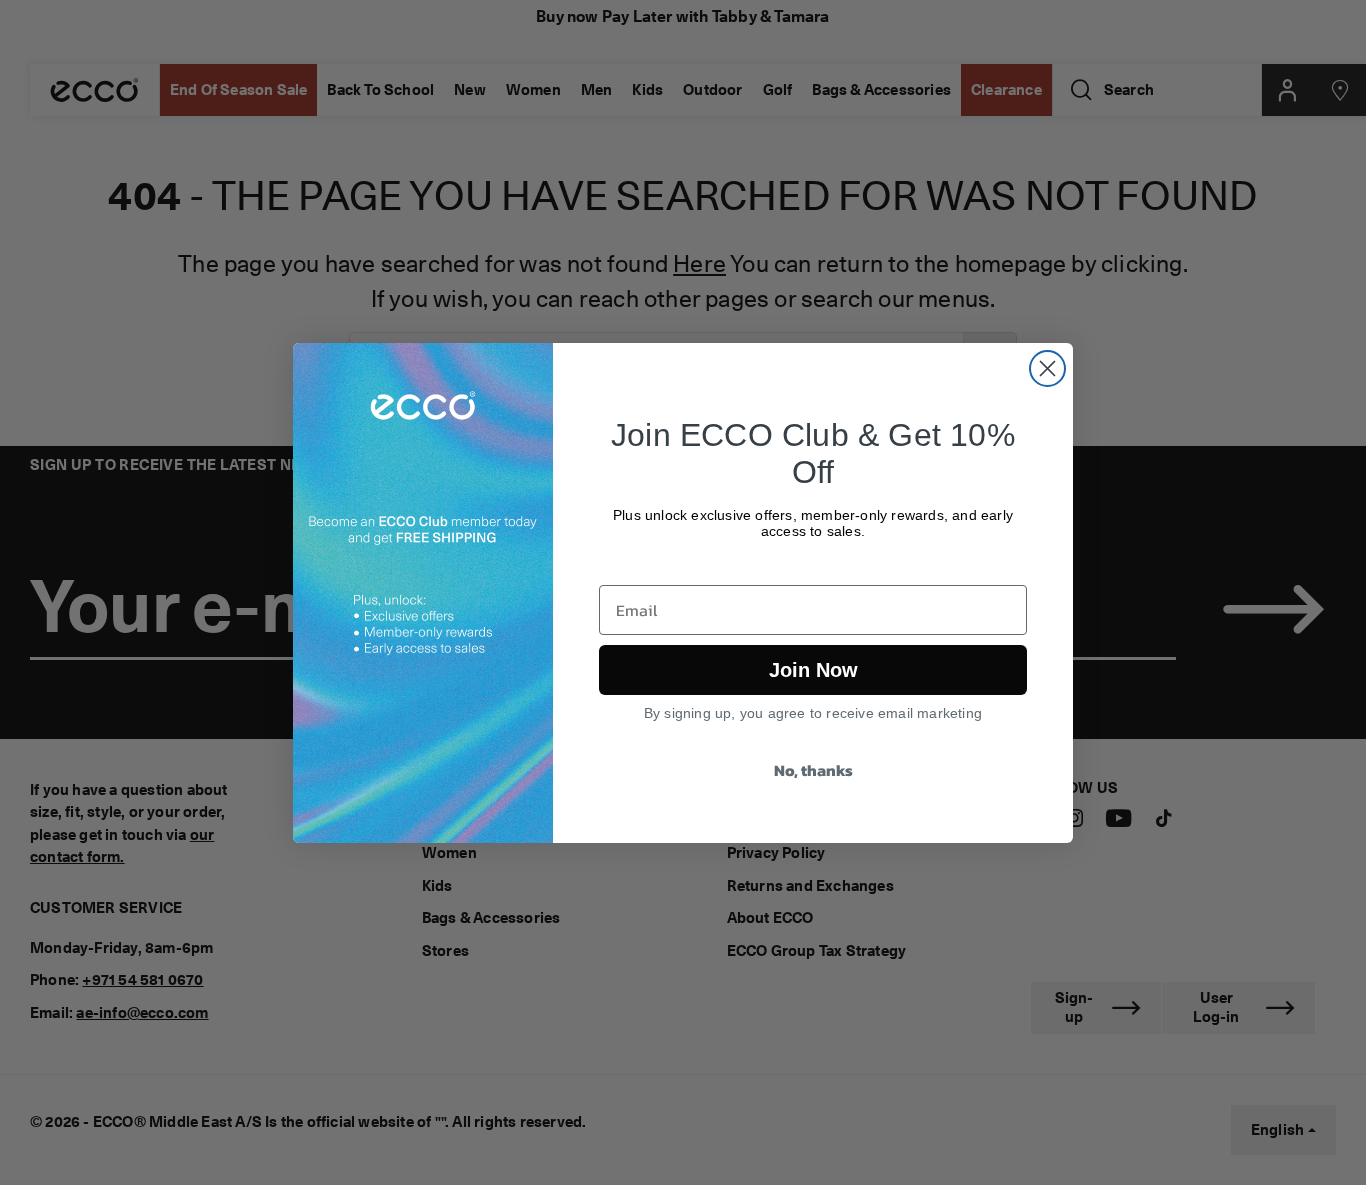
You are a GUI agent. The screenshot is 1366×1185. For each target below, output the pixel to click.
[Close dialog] (1047, 368)
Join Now (813, 670)
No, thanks (813, 770)
